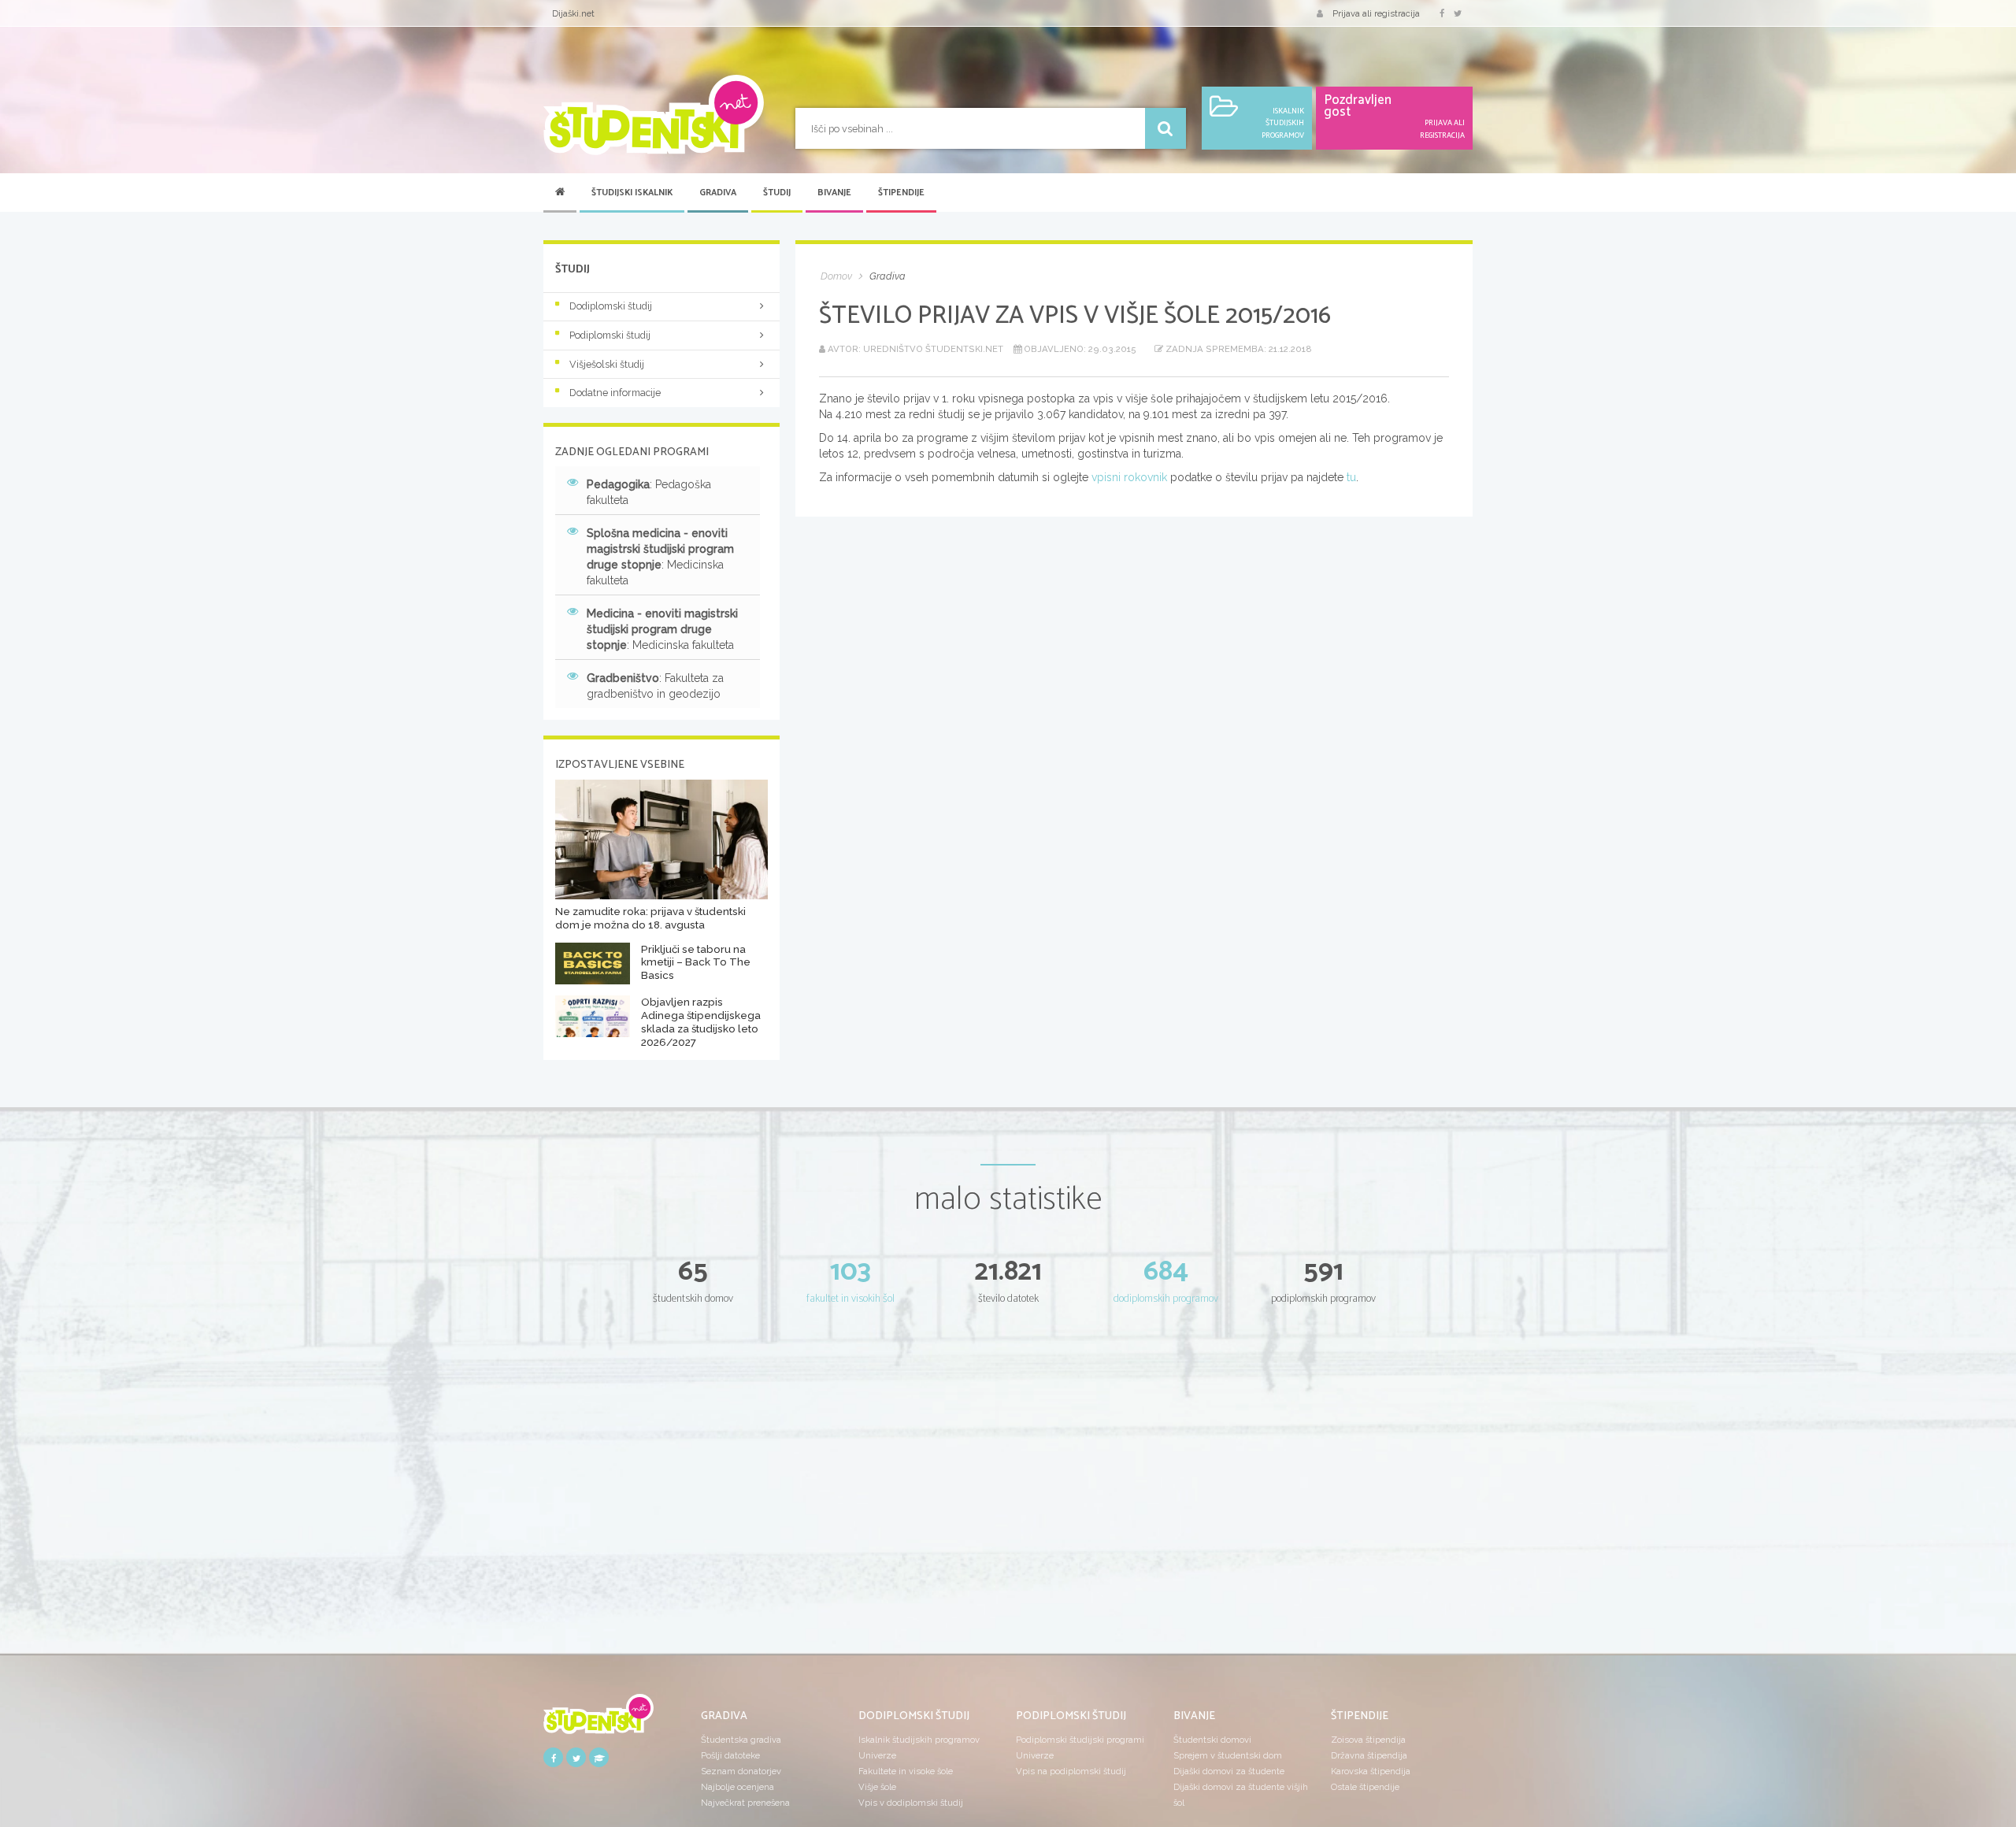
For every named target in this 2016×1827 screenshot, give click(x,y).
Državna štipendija (1369, 1755)
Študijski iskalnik (632, 193)
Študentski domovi (1212, 1740)
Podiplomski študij (610, 335)
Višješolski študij (607, 364)
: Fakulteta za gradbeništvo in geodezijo (655, 686)
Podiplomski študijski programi (1080, 1740)
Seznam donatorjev (741, 1771)
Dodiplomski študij (611, 306)
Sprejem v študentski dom (1228, 1755)
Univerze (877, 1755)
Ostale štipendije (1365, 1787)
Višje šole (877, 1787)
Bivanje (834, 193)
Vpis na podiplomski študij (1071, 1771)
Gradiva (718, 193)
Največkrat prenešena (745, 1803)
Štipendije (901, 193)
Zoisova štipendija (1368, 1740)
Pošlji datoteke (730, 1755)
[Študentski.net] (654, 115)
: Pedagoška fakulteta (649, 492)
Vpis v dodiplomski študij (911, 1803)
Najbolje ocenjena (737, 1787)
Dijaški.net (573, 13)
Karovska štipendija (1371, 1771)
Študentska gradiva (741, 1740)
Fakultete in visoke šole (906, 1771)
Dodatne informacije (615, 393)
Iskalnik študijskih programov (919, 1740)
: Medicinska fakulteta (660, 557)
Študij (777, 193)
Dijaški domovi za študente (1229, 1771)
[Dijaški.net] (598, 1720)
